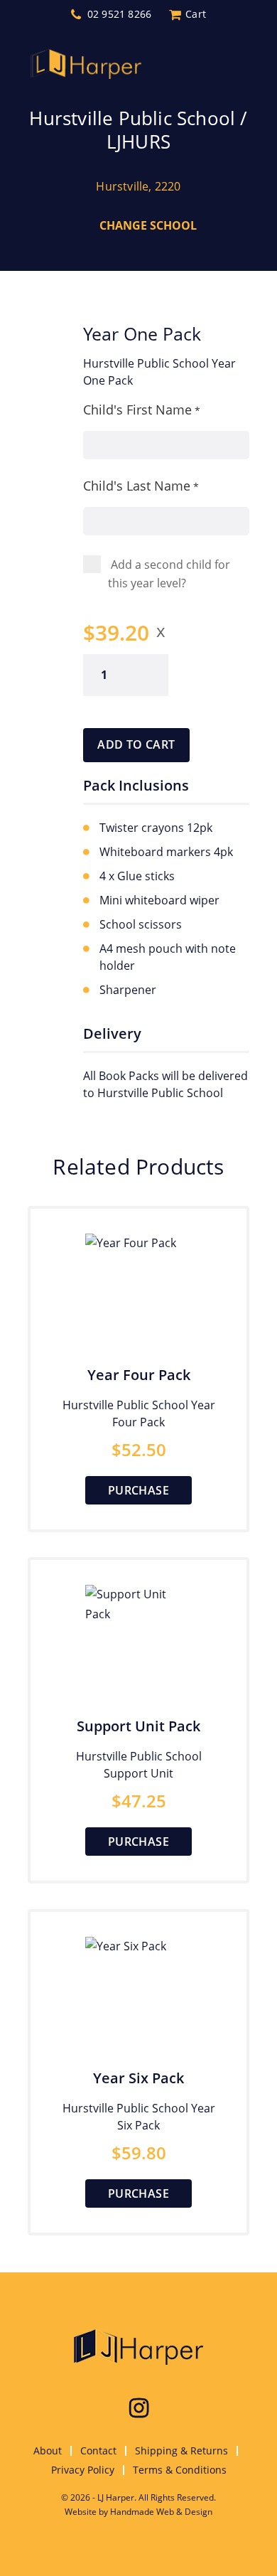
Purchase (138, 1490)
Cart (196, 14)
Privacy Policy (83, 2470)
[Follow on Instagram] (138, 2408)
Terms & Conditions (180, 2470)
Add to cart (136, 744)
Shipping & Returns (181, 2451)
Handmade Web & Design (161, 2512)
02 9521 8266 (119, 14)
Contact (98, 2451)
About (48, 2451)
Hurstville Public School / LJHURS (138, 130)
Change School (148, 225)
